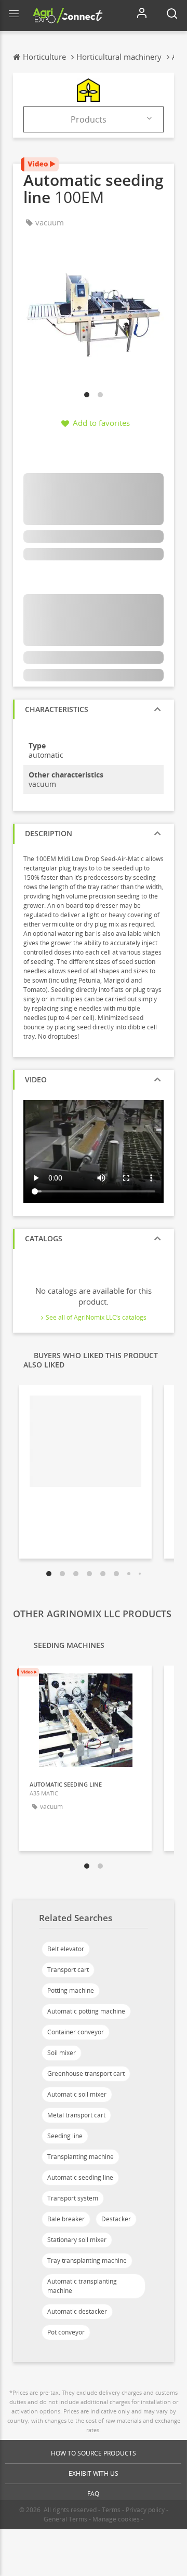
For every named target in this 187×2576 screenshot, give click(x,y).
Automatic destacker (77, 2311)
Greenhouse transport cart (86, 2074)
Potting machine (71, 1990)
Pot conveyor (66, 2332)
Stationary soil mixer (77, 2240)
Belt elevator (66, 1949)
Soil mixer (62, 2053)
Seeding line (65, 2136)
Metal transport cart (76, 2115)
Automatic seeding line (80, 2177)
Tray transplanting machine (87, 2260)
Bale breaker (66, 2219)
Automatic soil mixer (77, 2094)
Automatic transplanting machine (82, 2286)
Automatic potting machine (86, 2011)
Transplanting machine (81, 2157)
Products (89, 119)
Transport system (73, 2198)
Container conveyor (76, 2032)
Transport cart (68, 1970)
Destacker (116, 2219)
